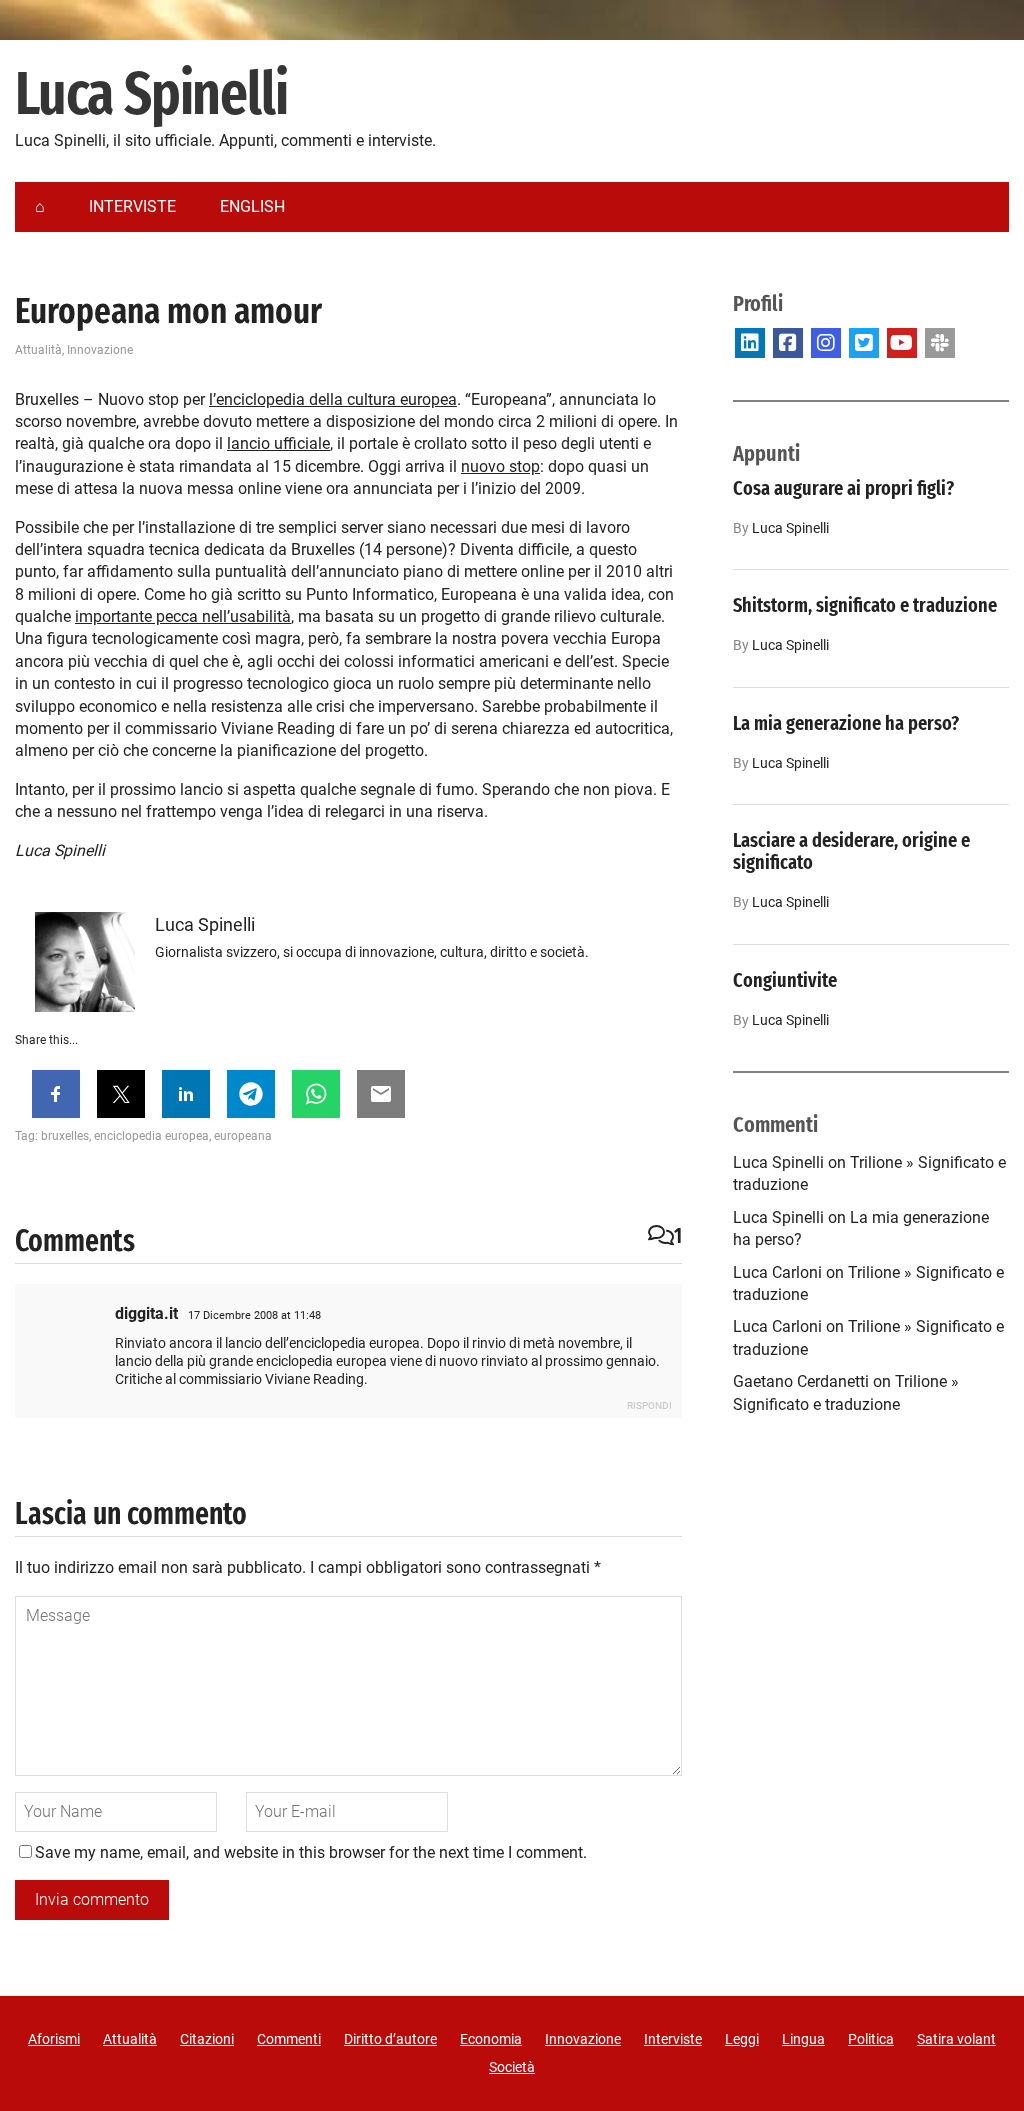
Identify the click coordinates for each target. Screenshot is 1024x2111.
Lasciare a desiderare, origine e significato (851, 851)
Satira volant (956, 2039)
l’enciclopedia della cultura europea (333, 399)
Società (512, 2067)
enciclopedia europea (151, 1136)
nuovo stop (500, 466)
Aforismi (54, 2039)
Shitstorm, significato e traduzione (865, 605)
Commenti (289, 2039)
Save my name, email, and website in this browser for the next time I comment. (311, 1852)
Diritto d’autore (390, 2039)
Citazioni (207, 2039)
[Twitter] (864, 343)
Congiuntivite (785, 980)
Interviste (673, 2039)
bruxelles (65, 1136)
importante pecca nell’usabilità (183, 616)
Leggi (742, 2039)
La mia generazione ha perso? (846, 723)
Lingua (803, 2039)
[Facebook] (788, 343)
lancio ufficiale (278, 443)
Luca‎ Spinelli (790, 528)
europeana (243, 1136)
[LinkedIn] (750, 343)
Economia (491, 2039)
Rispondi (649, 1405)
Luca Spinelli (151, 95)
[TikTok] (940, 343)
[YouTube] (902, 343)
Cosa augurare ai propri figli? (843, 488)
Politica (871, 2039)
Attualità (38, 350)
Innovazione (100, 350)
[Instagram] (826, 343)
